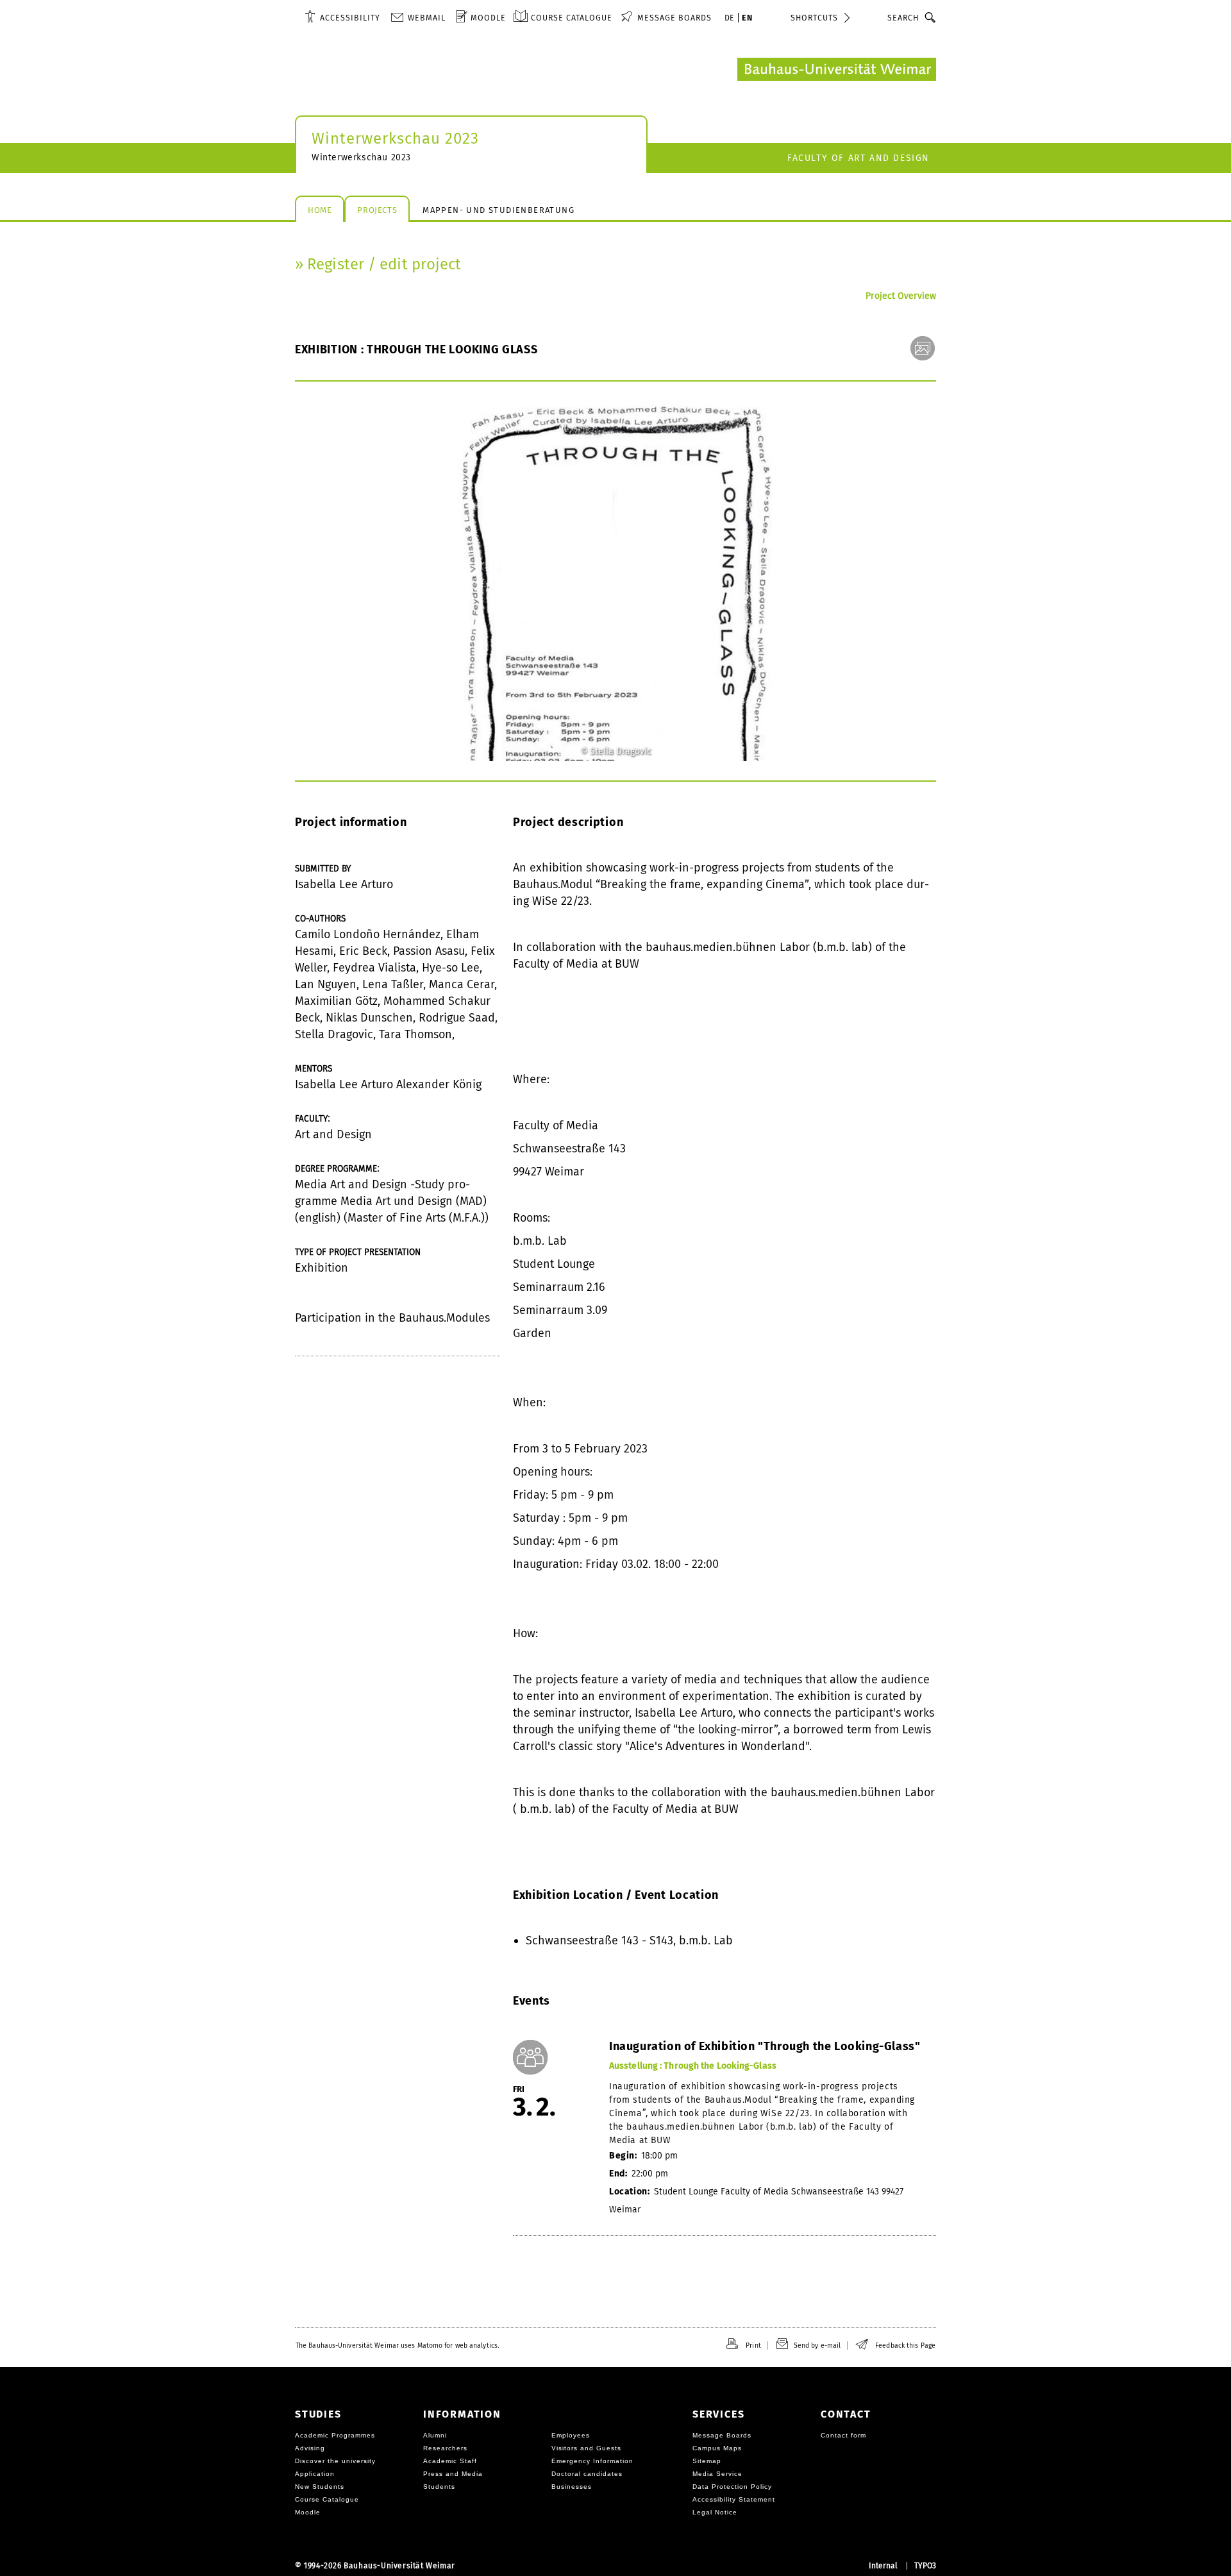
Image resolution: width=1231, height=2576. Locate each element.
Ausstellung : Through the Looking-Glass (693, 2066)
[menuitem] (342, 17)
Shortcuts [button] (814, 18)
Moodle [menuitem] (488, 18)
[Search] (931, 17)
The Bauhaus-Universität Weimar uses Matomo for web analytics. (397, 2345)
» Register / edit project (378, 264)
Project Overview (901, 296)
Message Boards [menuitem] (674, 18)
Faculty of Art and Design (858, 158)
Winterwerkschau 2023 (395, 139)
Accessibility (350, 18)
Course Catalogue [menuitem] (572, 18)
